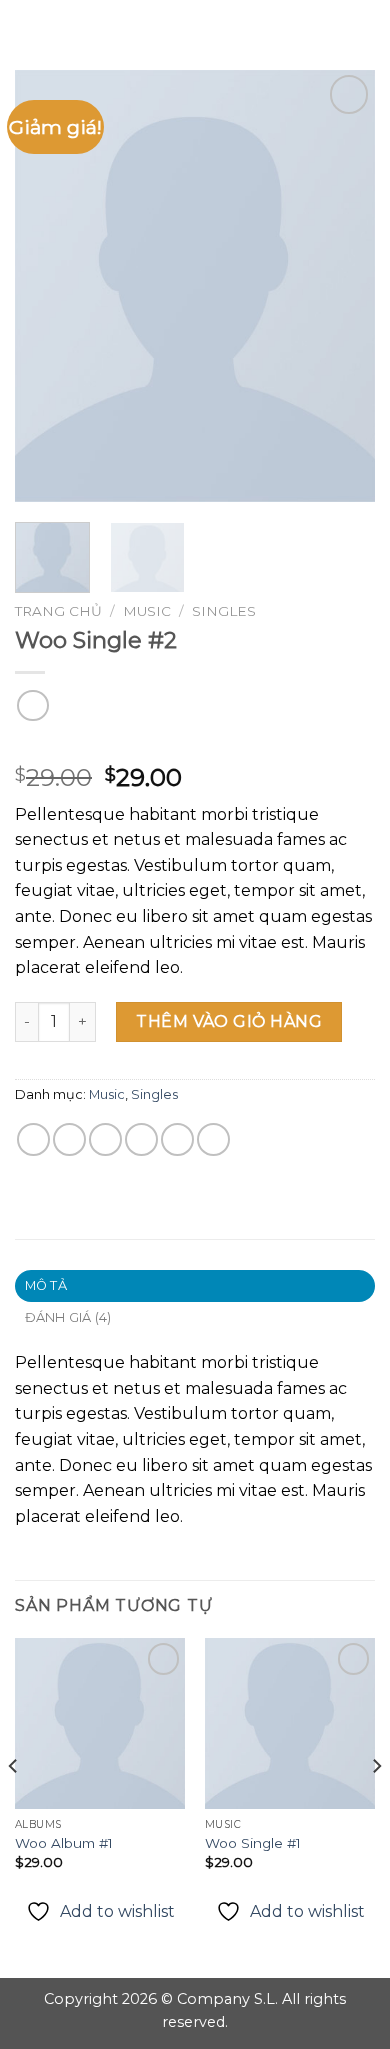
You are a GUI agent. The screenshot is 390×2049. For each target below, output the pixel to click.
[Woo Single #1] (290, 1723)
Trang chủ (58, 611)
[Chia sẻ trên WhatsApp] (33, 1139)
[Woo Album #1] (100, 1723)
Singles (224, 611)
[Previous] (47, 286)
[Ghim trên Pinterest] (177, 1139)
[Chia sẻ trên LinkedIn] (213, 1139)
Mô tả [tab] (46, 1285)
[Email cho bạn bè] (141, 1139)
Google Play (195, 32)
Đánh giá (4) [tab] (68, 1317)
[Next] (343, 286)
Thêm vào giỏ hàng (229, 1021)
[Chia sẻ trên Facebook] (69, 1139)
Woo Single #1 (253, 1843)
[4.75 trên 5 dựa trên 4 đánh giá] (195, 746)
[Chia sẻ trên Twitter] (105, 1139)
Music (147, 611)
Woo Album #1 (64, 1843)
